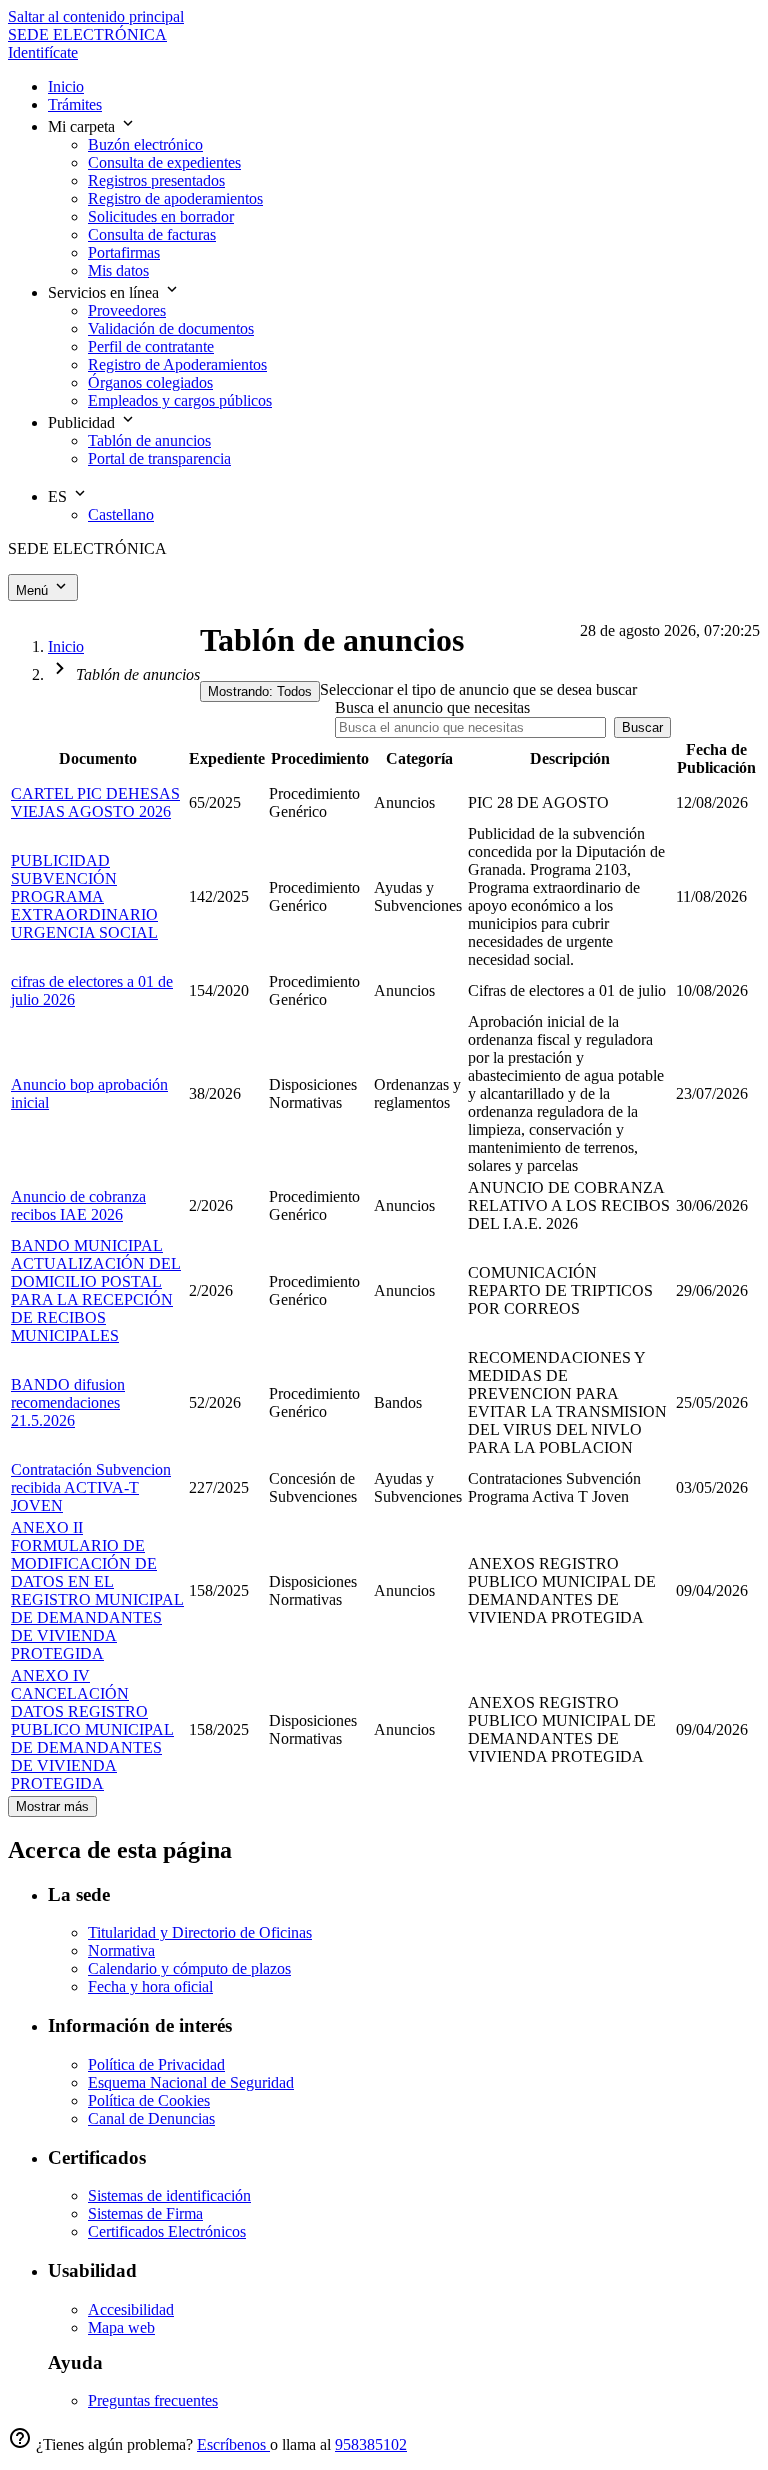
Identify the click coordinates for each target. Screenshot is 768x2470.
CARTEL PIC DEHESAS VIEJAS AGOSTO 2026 (95, 802)
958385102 (371, 2444)
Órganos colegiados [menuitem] (150, 382)
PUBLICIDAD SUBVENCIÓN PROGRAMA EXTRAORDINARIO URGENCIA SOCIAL (84, 896)
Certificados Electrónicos (167, 2231)
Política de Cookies (149, 2100)
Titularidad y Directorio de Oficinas (200, 1932)
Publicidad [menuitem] (83, 422)
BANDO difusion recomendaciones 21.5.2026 (68, 1402)
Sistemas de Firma (145, 2213)
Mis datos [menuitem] (118, 270)
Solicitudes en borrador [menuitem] (161, 216)
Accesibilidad (131, 2309)
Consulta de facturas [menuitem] (152, 234)
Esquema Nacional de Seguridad (191, 2082)
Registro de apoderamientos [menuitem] (175, 198)
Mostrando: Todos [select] (260, 691)
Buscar (642, 727)
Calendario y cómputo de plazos (189, 1968)
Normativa (121, 1950)
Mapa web (121, 2327)
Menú (34, 590)
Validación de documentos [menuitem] (171, 328)
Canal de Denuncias (151, 2118)
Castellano (121, 514)
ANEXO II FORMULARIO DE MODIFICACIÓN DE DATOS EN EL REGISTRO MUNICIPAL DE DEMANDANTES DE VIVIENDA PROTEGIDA (97, 1590)
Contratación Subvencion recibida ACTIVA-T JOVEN (91, 1487)
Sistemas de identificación (169, 2195)
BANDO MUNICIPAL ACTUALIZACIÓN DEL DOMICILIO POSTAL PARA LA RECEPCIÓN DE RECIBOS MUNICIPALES (96, 1290)
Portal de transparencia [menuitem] (159, 458)
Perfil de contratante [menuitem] (151, 346)
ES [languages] (59, 496)
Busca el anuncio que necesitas (432, 707)
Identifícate (43, 52)
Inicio (66, 646)
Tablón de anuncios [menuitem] (149, 440)
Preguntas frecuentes (153, 2400)
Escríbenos (233, 2444)
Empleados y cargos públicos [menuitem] (180, 400)
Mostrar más (52, 1806)
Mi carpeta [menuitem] (83, 126)
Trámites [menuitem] (75, 104)
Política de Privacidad (156, 2064)
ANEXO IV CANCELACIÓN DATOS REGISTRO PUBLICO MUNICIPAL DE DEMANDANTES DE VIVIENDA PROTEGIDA (92, 1729)
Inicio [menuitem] (66, 86)
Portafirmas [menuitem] (124, 252)
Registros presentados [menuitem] (156, 180)
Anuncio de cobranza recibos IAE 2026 (78, 1205)
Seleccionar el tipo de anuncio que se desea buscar (478, 689)
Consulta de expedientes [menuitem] (164, 162)
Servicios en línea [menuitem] (105, 292)
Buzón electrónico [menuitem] (145, 144)
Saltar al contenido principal (96, 16)
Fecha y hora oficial (150, 1986)
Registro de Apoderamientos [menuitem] (177, 364)
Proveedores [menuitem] (127, 310)
